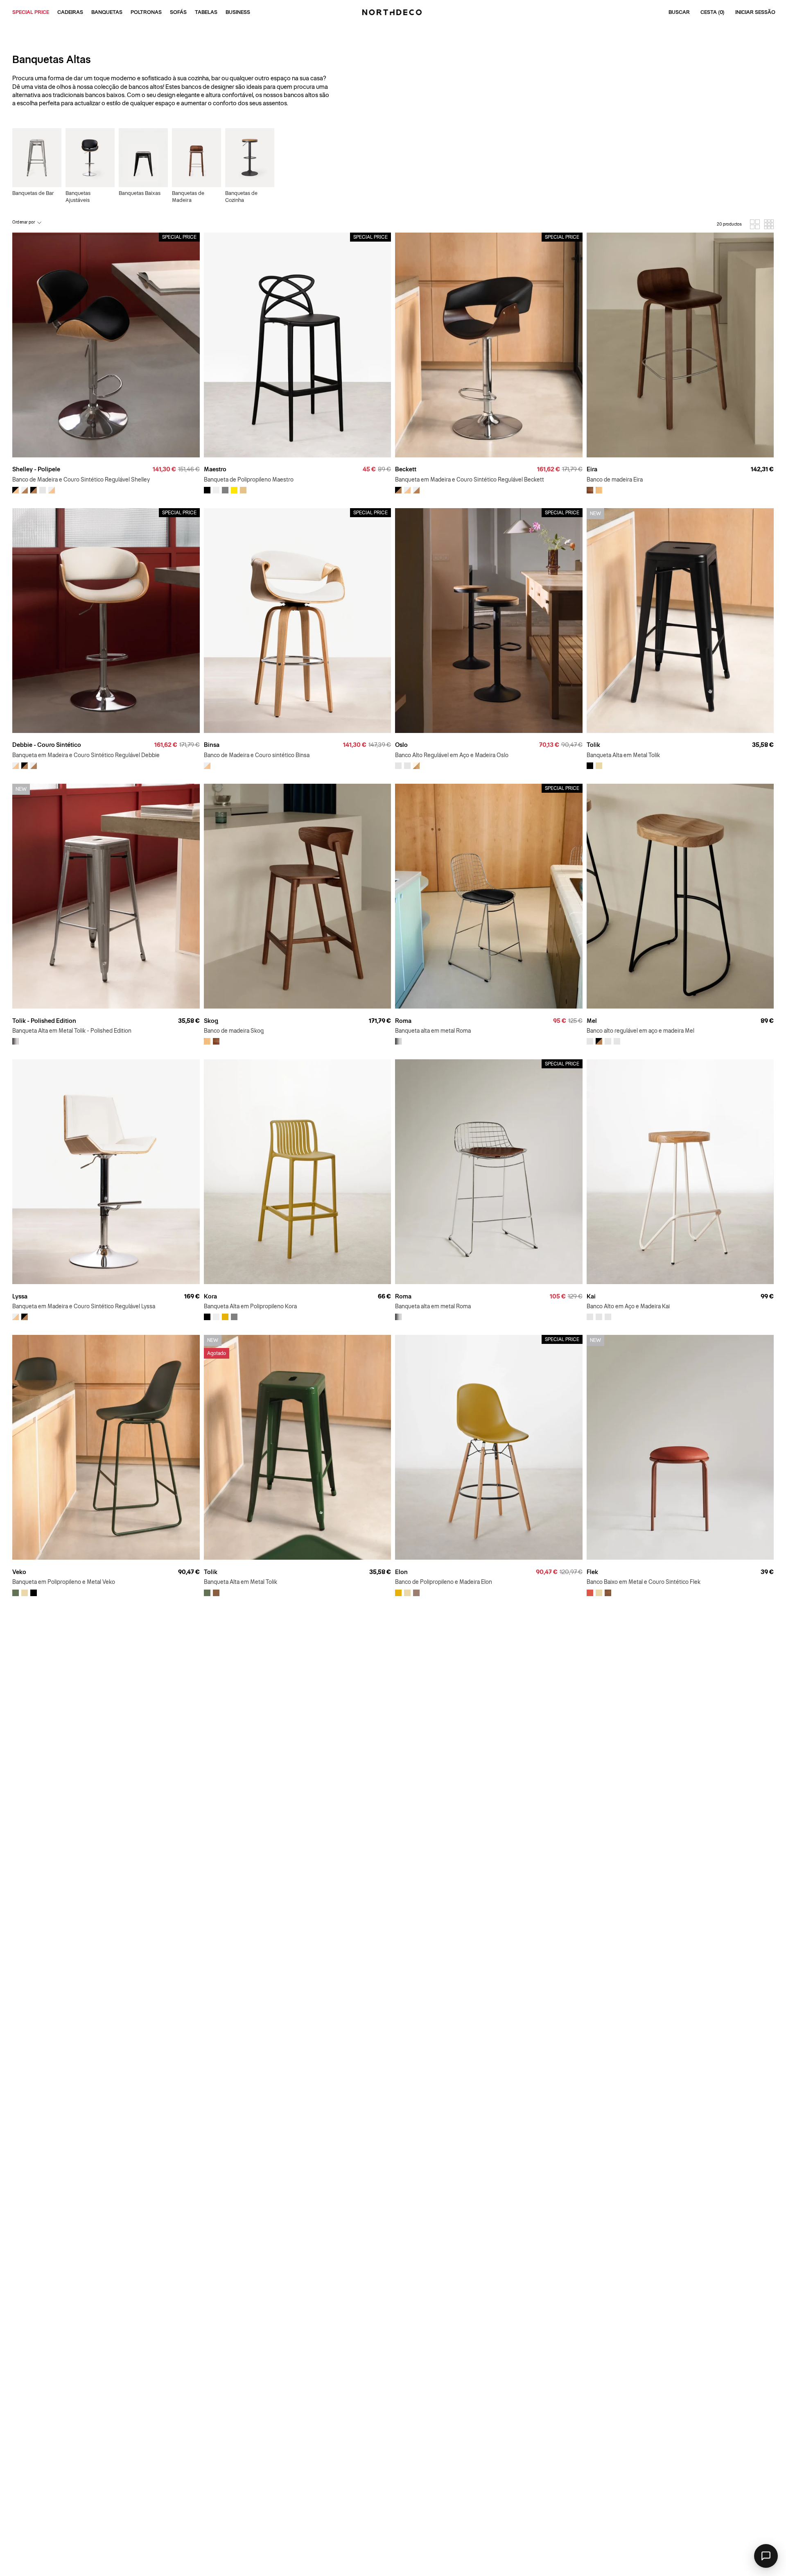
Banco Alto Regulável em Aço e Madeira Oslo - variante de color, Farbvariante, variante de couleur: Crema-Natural (416, 766)
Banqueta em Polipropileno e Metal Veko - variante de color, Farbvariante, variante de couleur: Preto (34, 1593)
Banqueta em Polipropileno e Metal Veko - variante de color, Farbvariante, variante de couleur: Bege (25, 1593)
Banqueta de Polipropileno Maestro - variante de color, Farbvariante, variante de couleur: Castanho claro (243, 490)
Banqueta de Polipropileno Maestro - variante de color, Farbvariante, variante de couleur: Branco (216, 490)
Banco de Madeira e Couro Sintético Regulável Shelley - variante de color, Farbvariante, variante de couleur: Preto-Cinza (16, 490)
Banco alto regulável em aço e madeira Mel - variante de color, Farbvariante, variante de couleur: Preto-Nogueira (599, 1041)
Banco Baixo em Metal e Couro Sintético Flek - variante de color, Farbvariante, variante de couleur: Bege (599, 1593)
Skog (211, 1021)
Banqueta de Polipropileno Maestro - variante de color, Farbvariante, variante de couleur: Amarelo (234, 490)
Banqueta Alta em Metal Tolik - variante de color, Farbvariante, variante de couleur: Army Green (207, 1593)
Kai (591, 1296)
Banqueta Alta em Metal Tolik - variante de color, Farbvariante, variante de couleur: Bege (599, 766)
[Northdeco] (393, 12)
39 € (767, 1572)
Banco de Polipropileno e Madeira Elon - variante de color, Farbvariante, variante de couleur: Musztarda (398, 1593)
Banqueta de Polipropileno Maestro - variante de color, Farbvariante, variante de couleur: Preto (207, 490)
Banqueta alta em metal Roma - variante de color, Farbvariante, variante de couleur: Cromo (398, 1041)
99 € (767, 1296)
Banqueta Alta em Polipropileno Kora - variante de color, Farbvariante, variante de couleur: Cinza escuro (234, 1317)
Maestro (215, 469)
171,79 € (380, 1021)
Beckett (406, 469)
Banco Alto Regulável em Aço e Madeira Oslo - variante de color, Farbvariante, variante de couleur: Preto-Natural (398, 766)
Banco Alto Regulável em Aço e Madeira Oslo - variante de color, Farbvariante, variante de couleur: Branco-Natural (407, 766)
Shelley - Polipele (36, 469)
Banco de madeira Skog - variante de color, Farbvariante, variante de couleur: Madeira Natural (207, 1041)
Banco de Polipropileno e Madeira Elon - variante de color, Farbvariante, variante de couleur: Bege (407, 1593)
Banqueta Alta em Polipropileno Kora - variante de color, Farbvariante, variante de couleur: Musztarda (225, 1317)
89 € (767, 1021)
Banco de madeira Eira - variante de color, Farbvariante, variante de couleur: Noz (590, 490)
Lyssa (20, 1296)
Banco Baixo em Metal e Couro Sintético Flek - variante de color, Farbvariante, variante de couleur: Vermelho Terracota (590, 1593)
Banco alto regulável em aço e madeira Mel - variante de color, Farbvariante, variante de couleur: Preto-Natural (590, 1041)
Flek (592, 1572)
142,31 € (762, 469)
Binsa (212, 745)
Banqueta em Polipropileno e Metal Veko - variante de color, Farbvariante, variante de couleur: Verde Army (16, 1593)
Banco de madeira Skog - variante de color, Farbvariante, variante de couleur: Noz (216, 1041)
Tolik (593, 745)
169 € (192, 1296)
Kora (210, 1296)
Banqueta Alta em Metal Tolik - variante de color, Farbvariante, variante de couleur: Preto (590, 766)
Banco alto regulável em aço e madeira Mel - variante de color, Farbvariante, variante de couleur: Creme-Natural (617, 1041)
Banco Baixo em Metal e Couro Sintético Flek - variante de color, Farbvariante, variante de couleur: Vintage (608, 1593)
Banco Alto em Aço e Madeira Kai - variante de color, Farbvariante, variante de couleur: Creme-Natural (590, 1317)
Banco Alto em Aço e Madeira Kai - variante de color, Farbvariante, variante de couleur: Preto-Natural (599, 1317)
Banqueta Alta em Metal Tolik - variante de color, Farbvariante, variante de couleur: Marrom (216, 1593)
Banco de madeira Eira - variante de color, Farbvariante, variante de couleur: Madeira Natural (599, 490)
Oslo (401, 745)
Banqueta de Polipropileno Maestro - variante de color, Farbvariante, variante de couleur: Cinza (225, 490)
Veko (19, 1572)
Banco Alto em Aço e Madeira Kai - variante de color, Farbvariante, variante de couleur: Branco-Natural (608, 1317)
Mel (592, 1021)
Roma (403, 1021)
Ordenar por (24, 222)
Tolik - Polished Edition (44, 1021)
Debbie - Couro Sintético (47, 745)
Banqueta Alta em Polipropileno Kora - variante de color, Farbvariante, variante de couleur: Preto (207, 1317)
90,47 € (189, 1572)
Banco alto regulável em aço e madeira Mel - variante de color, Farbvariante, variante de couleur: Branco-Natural (608, 1041)
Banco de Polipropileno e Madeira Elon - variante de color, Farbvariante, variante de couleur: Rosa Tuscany (416, 1593)
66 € (384, 1296)
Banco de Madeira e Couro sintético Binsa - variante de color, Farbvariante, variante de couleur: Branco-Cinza (207, 766)
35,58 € (763, 745)
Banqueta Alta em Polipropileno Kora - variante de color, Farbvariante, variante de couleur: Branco (216, 1317)
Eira (592, 469)
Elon (401, 1572)
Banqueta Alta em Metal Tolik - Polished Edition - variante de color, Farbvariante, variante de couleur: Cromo (16, 1041)
